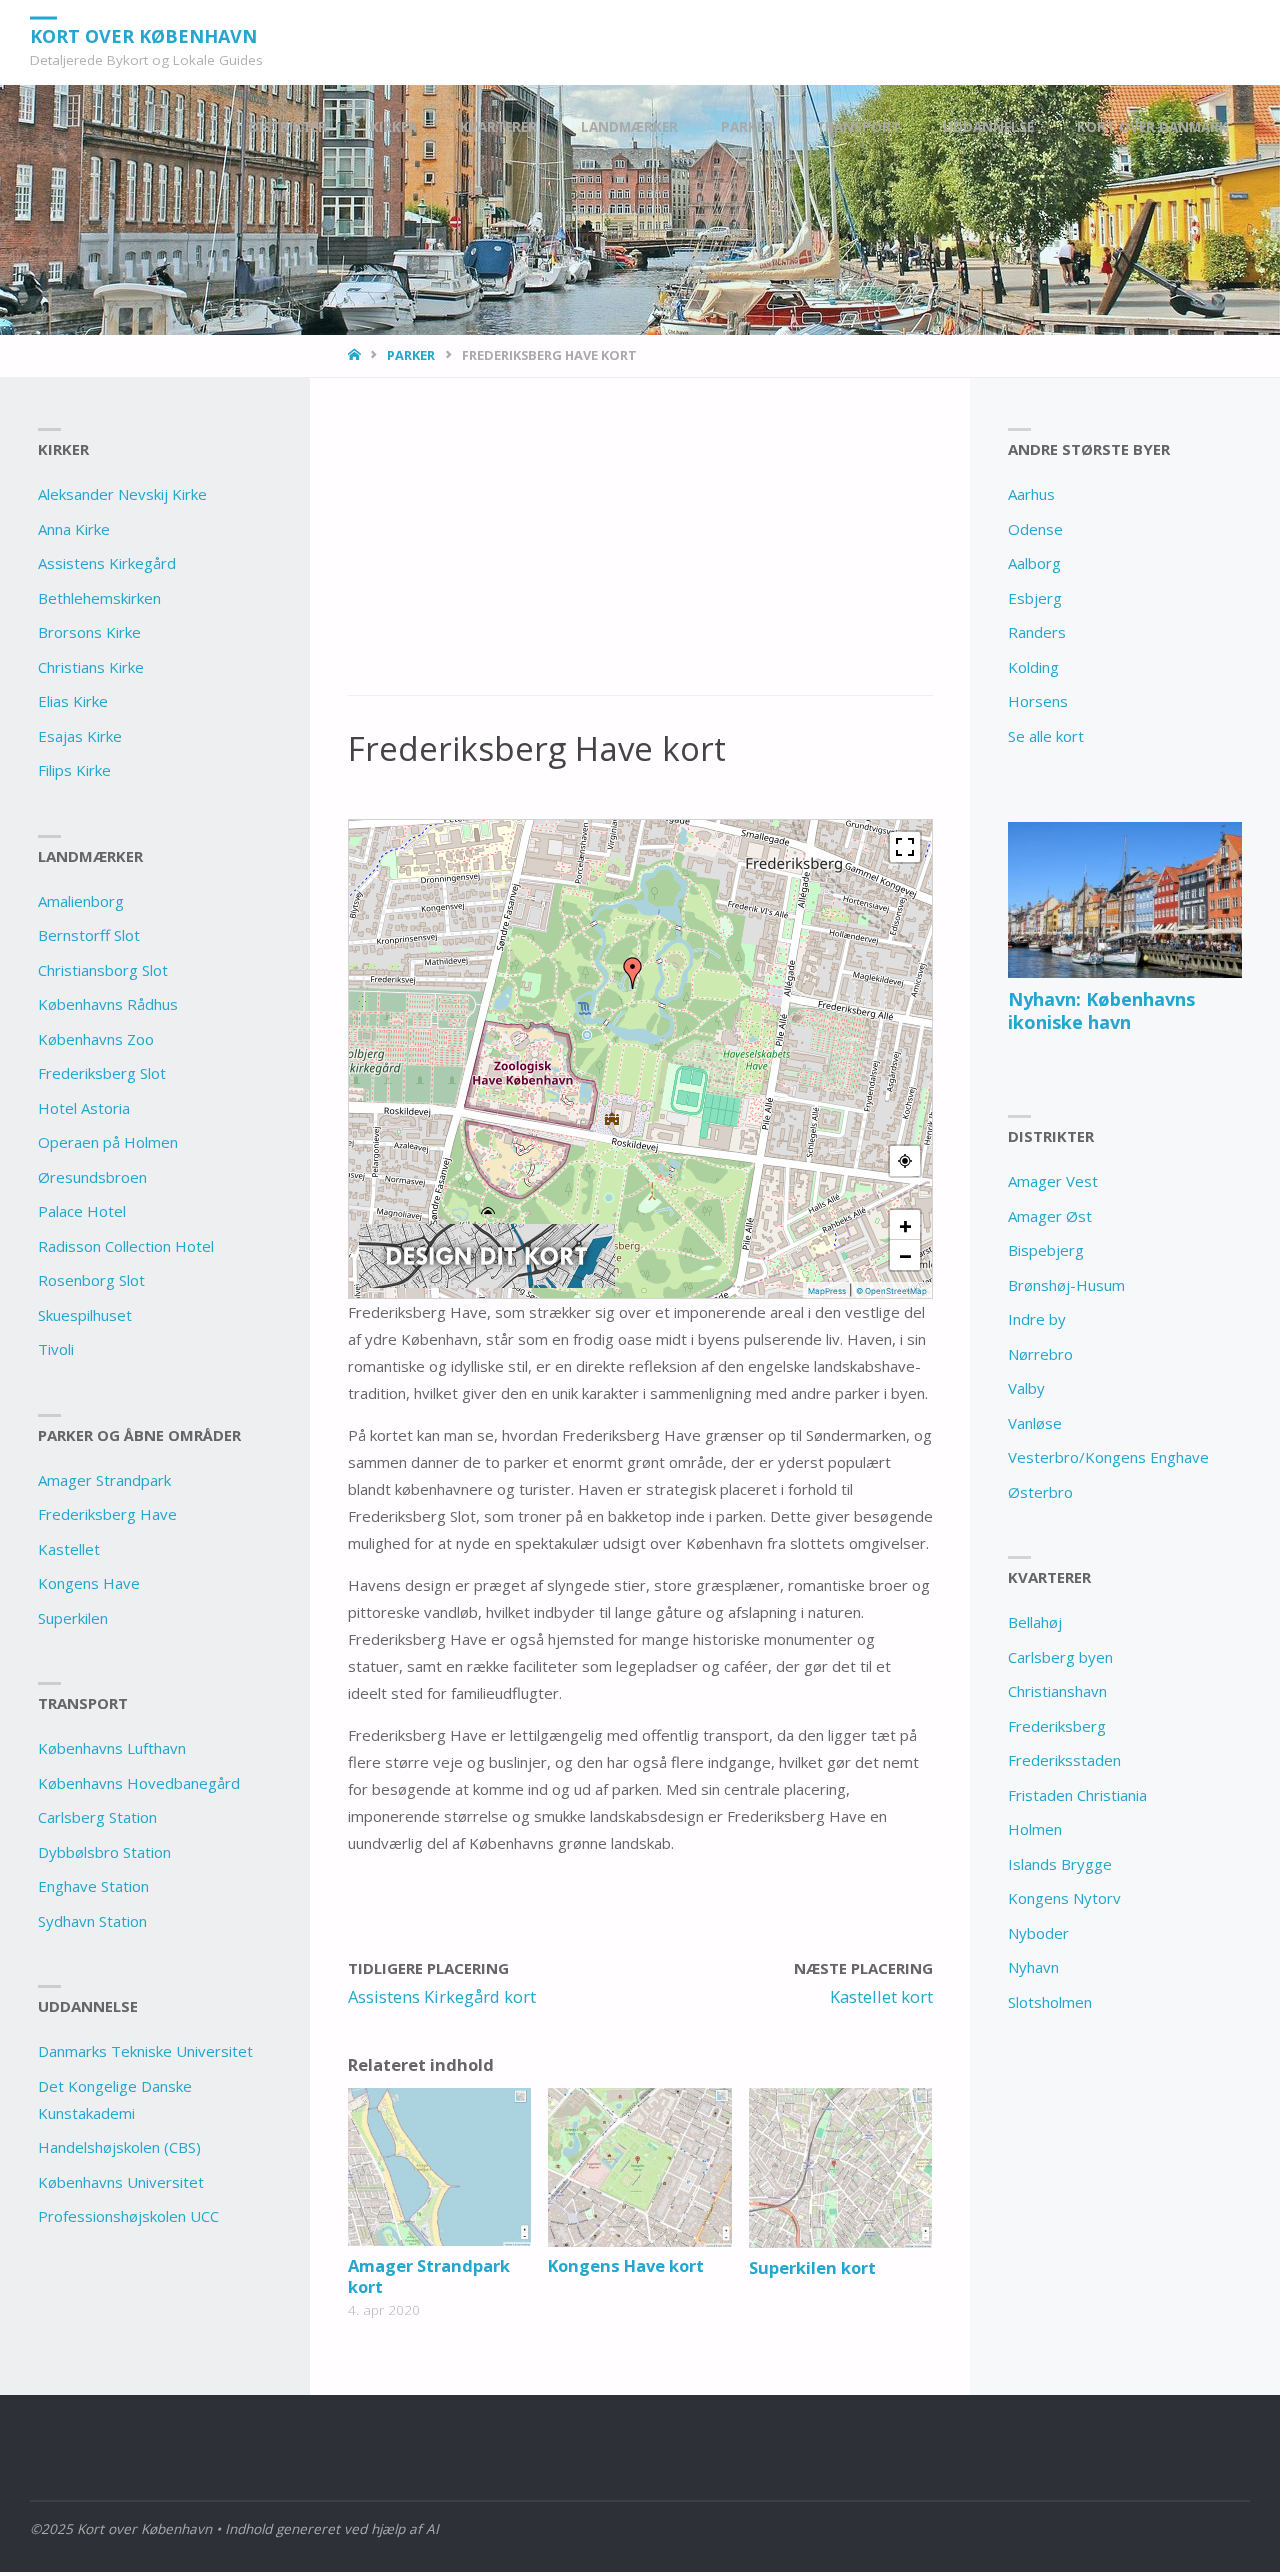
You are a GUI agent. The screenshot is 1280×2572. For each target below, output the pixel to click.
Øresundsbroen (92, 1177)
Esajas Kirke (80, 736)
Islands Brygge (1060, 1864)
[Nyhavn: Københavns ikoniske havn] (1124, 899)
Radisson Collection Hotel (126, 1246)
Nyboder (1038, 1933)
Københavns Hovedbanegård (139, 1783)
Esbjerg (1035, 598)
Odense (1035, 529)
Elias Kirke (73, 701)
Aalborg (1034, 563)
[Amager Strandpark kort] (439, 2167)
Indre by (1037, 1319)
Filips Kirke (74, 770)
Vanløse (1035, 1423)
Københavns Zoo (96, 1039)
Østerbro (1040, 1492)
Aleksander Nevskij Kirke (122, 494)
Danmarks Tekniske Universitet (145, 2051)
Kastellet (69, 1549)
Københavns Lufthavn (112, 1748)
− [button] (905, 1255)
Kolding (1033, 667)
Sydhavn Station (92, 1921)
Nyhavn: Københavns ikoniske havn (1101, 1010)
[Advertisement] (640, 548)
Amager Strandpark (104, 1480)
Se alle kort (1046, 736)
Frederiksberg (1057, 1726)
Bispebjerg (1046, 1250)
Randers (1037, 632)
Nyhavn (1033, 1967)
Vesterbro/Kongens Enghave (1108, 1457)
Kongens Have (89, 1583)
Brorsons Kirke (89, 632)
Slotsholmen (1050, 2002)
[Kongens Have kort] (639, 2167)
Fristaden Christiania (1077, 1795)
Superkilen (73, 1618)
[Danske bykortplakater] (487, 1255)
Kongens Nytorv (1064, 1898)
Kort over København (143, 35)
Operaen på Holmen (108, 1142)
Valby (1026, 1388)
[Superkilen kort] (840, 2168)
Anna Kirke (74, 529)
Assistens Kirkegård (107, 563)
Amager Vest (1053, 1181)
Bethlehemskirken (99, 598)
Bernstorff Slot (89, 935)
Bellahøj (1035, 1622)
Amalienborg (81, 901)
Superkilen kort (812, 2267)
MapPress (827, 1291)
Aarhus (1031, 494)
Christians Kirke (91, 667)
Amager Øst (1050, 1216)
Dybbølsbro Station (104, 1852)
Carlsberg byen (1060, 1657)
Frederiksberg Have (107, 1514)
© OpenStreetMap (891, 1291)
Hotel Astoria (84, 1108)
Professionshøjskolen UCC (128, 2216)
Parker (411, 355)
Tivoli (56, 1349)
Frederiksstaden (1064, 1760)
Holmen (1035, 1829)
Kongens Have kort (626, 2265)
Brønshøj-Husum (1066, 1285)
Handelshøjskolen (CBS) (119, 2147)
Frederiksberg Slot (102, 1073)
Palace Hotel (82, 1211)
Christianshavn (1057, 1691)
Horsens (1038, 701)
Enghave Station (93, 1886)
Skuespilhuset (85, 1315)
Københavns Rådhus (108, 1004)
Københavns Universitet (121, 2182)
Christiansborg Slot (103, 970)
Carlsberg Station (97, 1817)
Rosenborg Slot (91, 1280)
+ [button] (905, 1225)
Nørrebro (1040, 1354)
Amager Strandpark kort (429, 2276)
